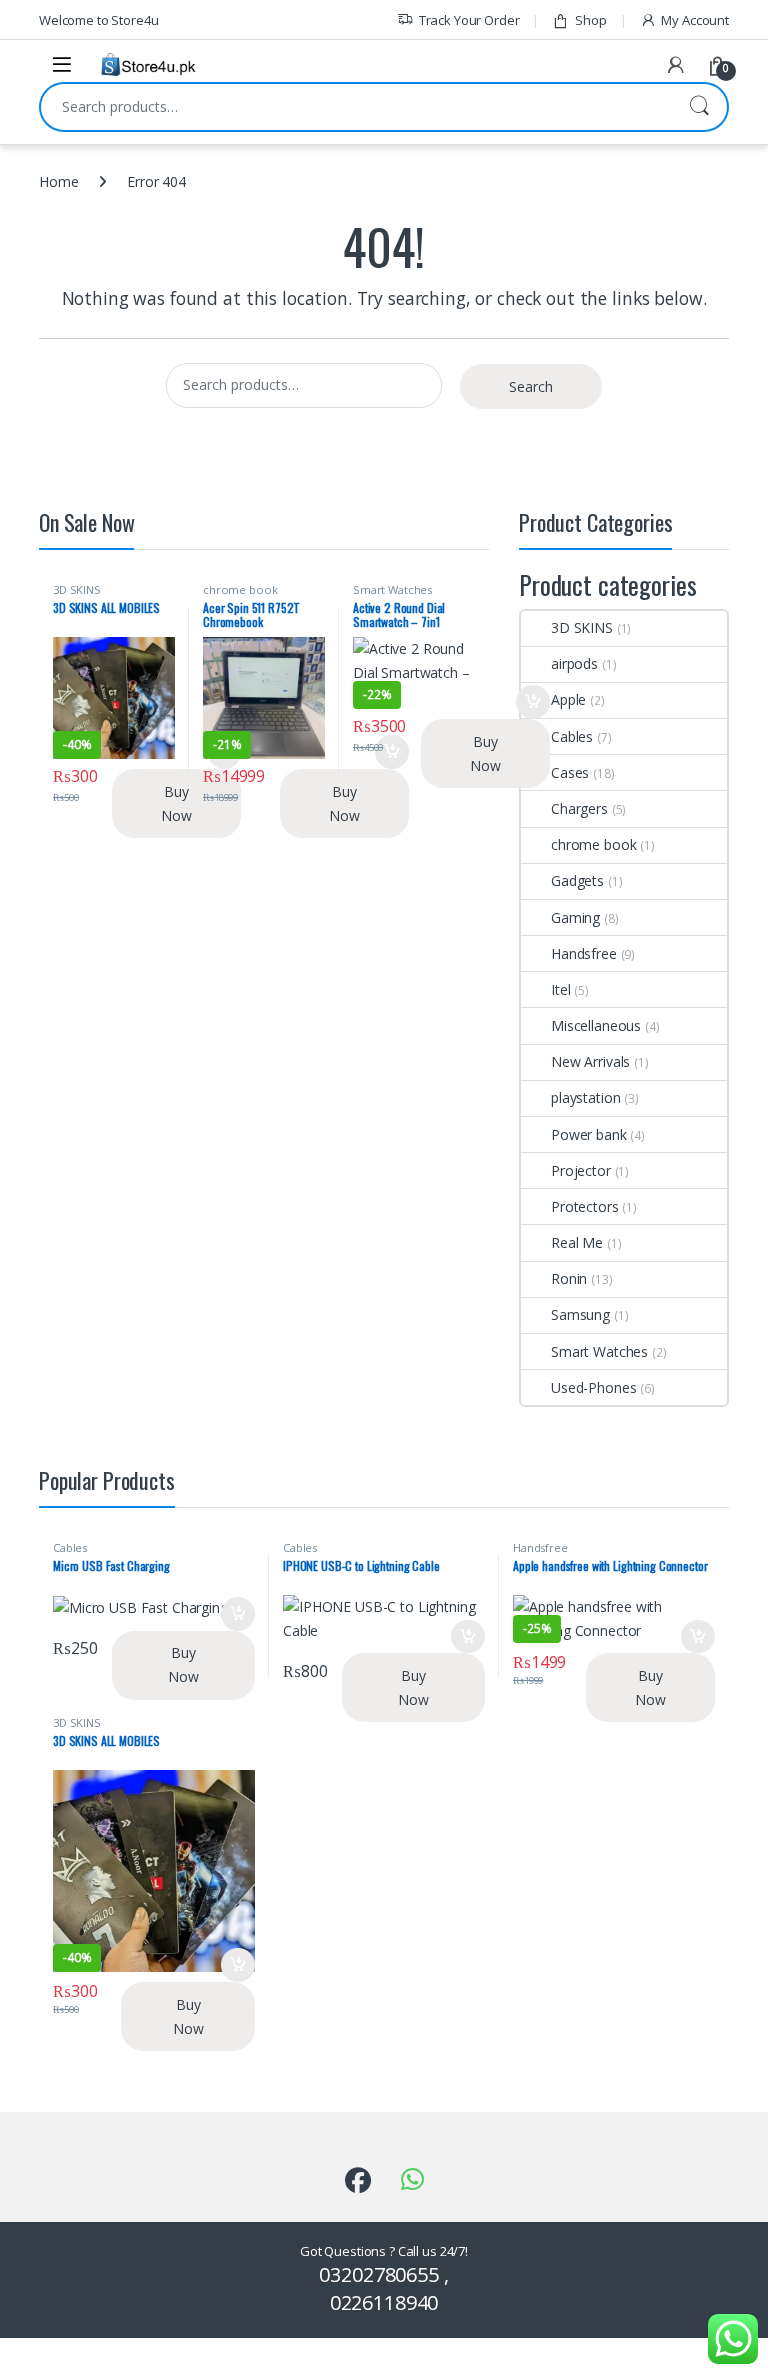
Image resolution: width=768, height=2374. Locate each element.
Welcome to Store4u (98, 20)
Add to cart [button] (533, 702)
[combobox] (356, 107)
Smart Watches (392, 589)
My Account (695, 20)
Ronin (569, 1278)
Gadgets (577, 880)
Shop (590, 20)
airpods (574, 663)
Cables (572, 736)
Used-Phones (593, 1387)
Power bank (589, 1134)
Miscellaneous (596, 1025)
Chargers (579, 808)
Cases (570, 772)
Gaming (575, 917)
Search (699, 107)
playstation (585, 1097)
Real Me (577, 1242)
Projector (581, 1170)
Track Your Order (469, 20)
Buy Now (176, 803)
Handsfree (584, 953)
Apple (568, 699)
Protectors (585, 1206)
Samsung (580, 1314)
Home (58, 181)
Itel (560, 989)
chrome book (240, 589)
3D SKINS (77, 589)
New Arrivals (590, 1061)
